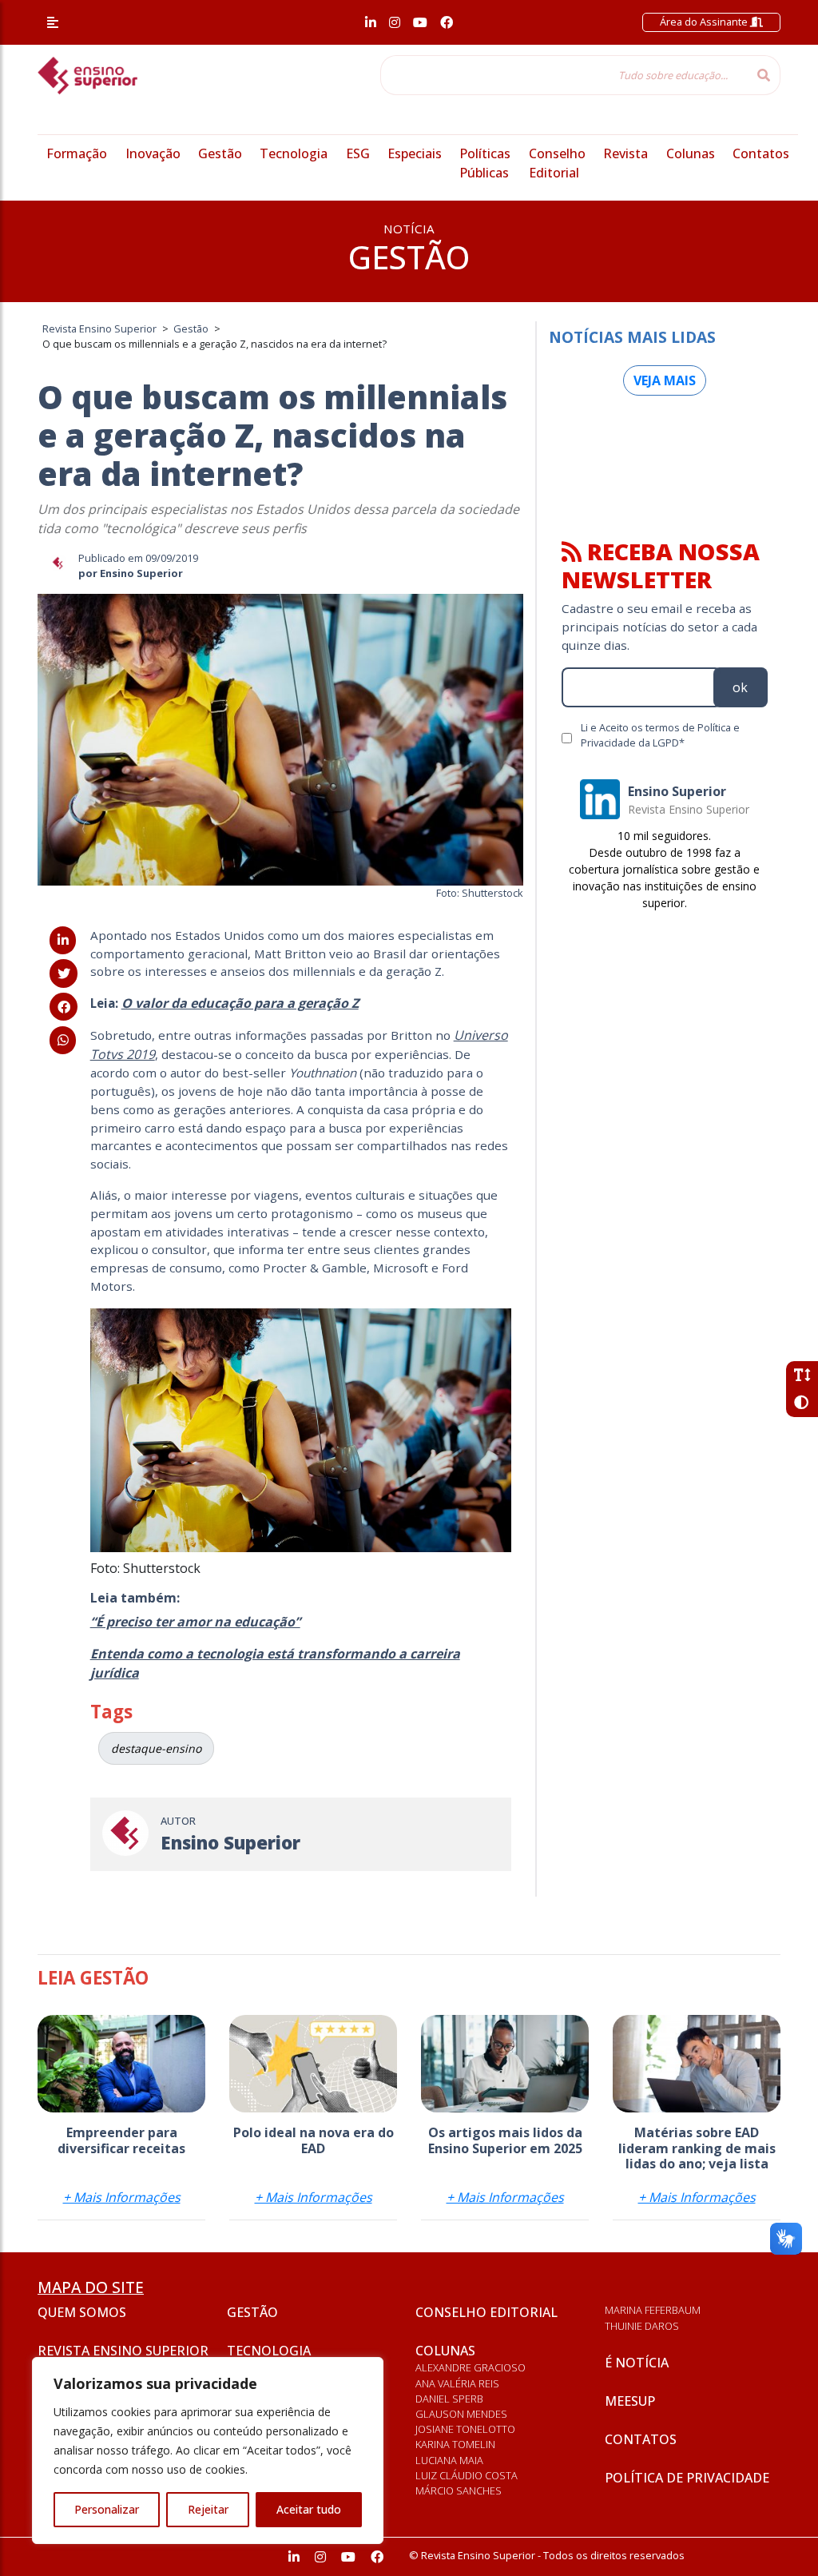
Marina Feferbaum (653, 2310)
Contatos (761, 153)
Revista (625, 153)
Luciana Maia (449, 2460)
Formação (77, 153)
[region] (208, 2451)
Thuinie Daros (642, 2326)
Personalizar (107, 2509)
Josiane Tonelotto (465, 2429)
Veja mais (665, 380)
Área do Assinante (705, 22)
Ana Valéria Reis (457, 2383)
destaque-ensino (156, 1748)
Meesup (630, 2401)
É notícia (637, 2363)
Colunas (691, 153)
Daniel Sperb (449, 2399)
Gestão (220, 153)
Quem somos (82, 2312)
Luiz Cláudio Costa (467, 2475)
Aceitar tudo (309, 2509)
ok (740, 687)
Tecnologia (294, 153)
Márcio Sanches (459, 2490)
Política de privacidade (687, 2478)
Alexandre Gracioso (471, 2367)
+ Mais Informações (122, 2197)
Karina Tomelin (455, 2444)
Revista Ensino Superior (123, 2351)
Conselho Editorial (486, 2312)
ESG (358, 153)
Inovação (153, 153)
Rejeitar (208, 2509)
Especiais (415, 153)
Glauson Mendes (461, 2414)
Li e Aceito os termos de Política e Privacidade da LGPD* (660, 735)
